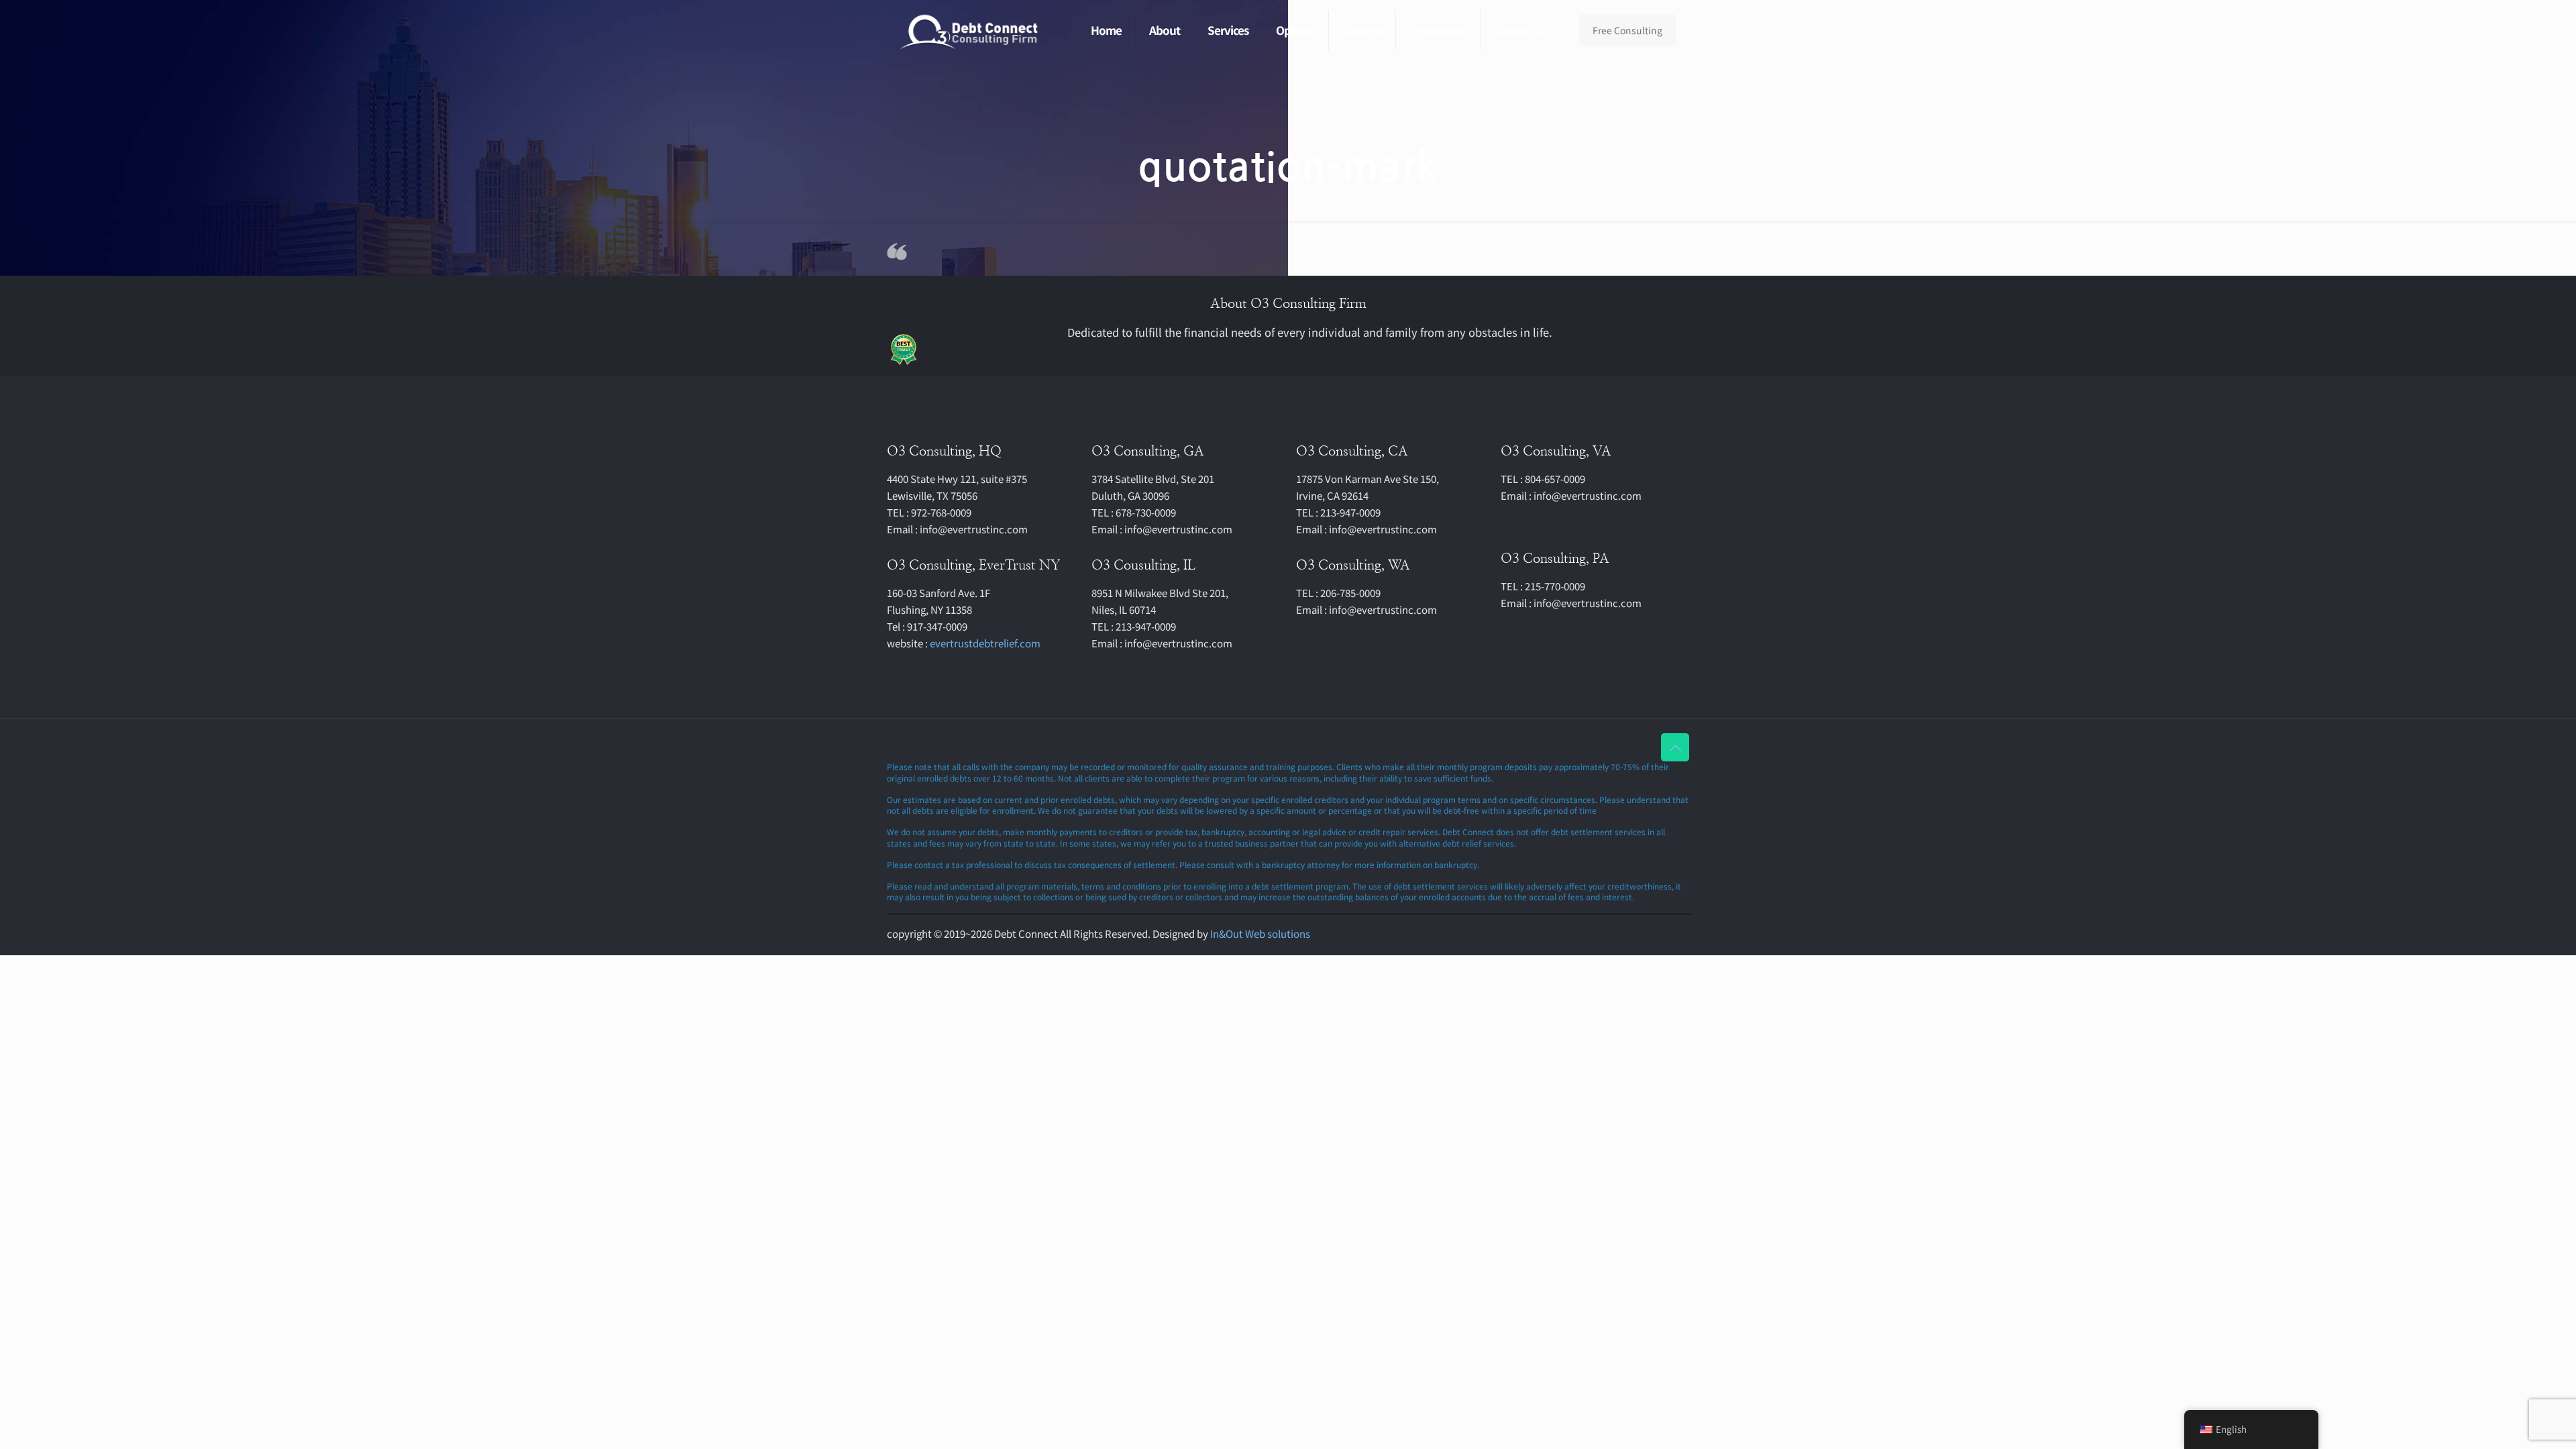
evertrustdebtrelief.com (985, 643)
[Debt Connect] (970, 30)
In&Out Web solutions (1260, 933)
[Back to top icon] (1675, 747)
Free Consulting (1627, 30)
